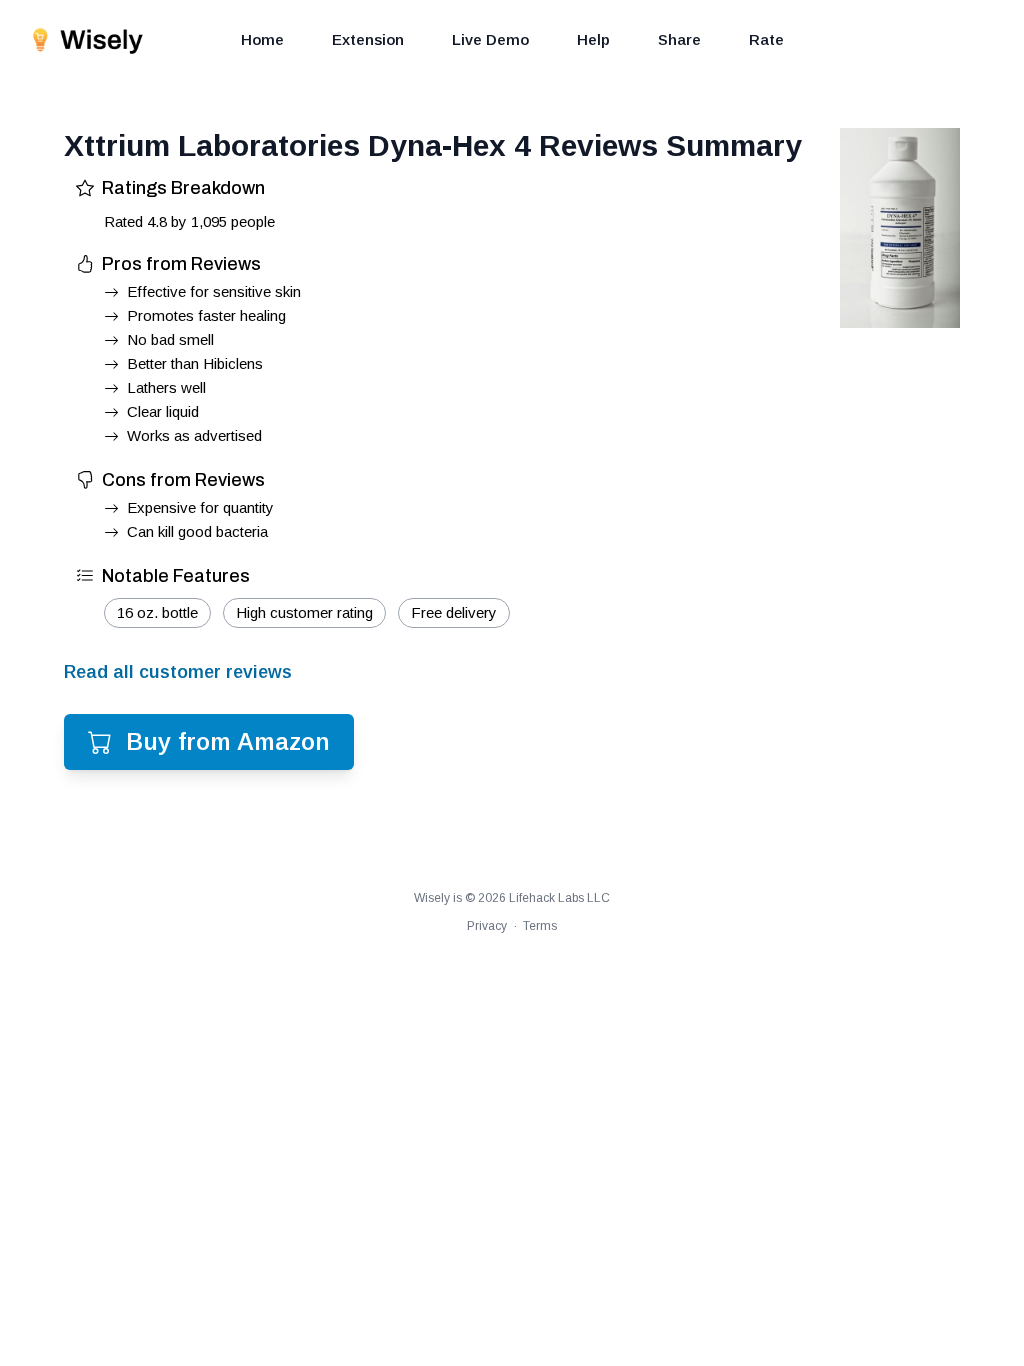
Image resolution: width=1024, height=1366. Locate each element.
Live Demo (490, 39)
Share (679, 39)
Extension (368, 39)
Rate (766, 39)
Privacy (487, 926)
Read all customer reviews (178, 672)
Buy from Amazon (228, 741)
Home (262, 39)
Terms (540, 926)
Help (593, 39)
